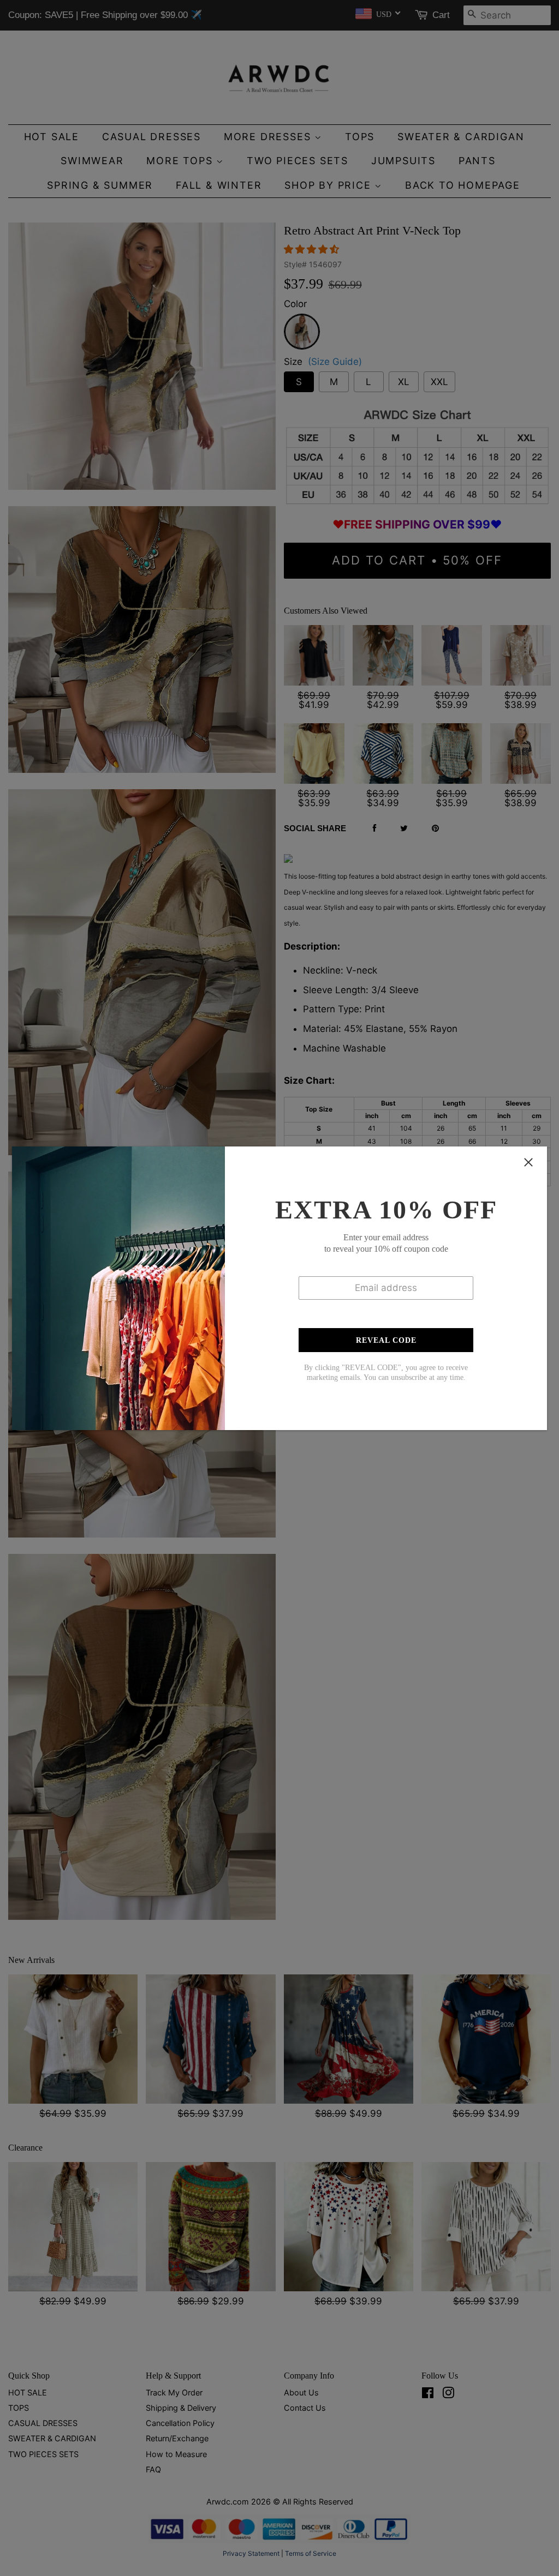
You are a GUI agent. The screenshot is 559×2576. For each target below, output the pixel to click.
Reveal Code (386, 1340)
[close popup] (528, 1162)
